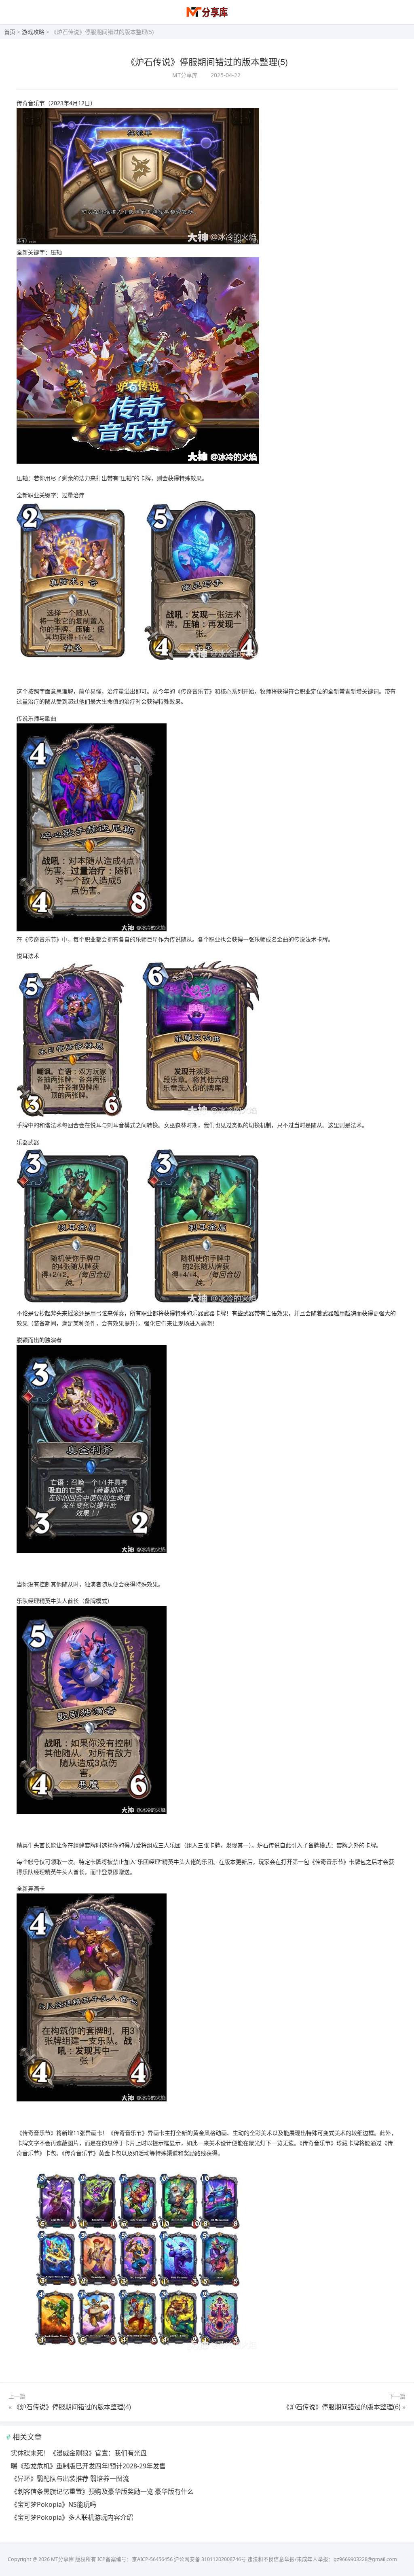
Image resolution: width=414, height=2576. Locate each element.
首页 (10, 32)
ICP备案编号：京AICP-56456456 (135, 2559)
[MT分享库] (207, 16)
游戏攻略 (33, 32)
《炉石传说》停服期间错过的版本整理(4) (72, 2407)
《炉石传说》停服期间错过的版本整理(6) (342, 2407)
